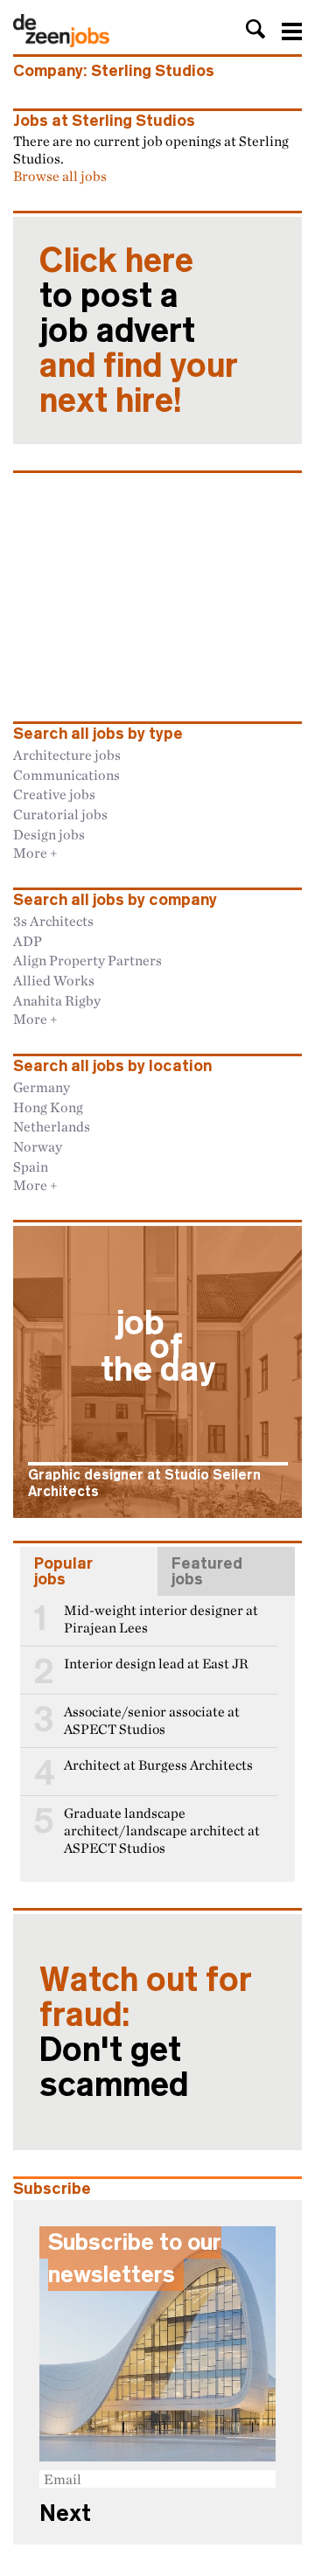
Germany (42, 1087)
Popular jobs (63, 1571)
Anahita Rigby (57, 1000)
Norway (38, 1146)
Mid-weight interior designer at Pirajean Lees (161, 1619)
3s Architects (53, 921)
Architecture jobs (67, 755)
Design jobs (49, 834)
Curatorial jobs (60, 814)
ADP (28, 941)
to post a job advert (139, 331)
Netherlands (52, 1126)
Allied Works (54, 980)
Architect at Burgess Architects (158, 1765)
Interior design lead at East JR (156, 1664)
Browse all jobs (60, 176)
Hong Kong (48, 1107)
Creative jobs (54, 794)
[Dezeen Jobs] (61, 42)
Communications (66, 775)
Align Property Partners (87, 960)
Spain (31, 1166)
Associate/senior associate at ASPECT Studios (152, 1720)
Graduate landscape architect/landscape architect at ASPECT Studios (162, 1831)
